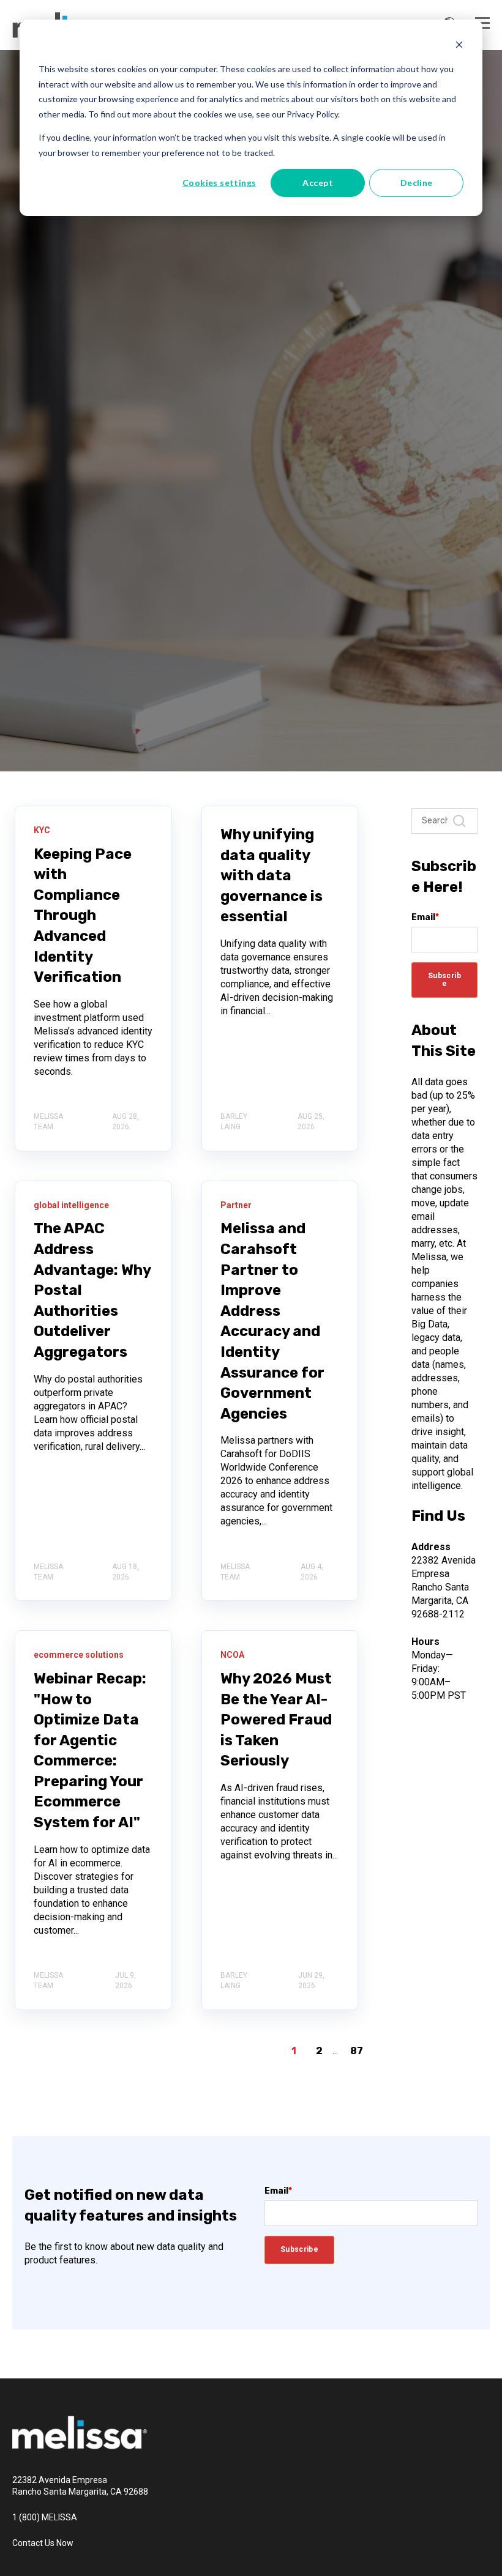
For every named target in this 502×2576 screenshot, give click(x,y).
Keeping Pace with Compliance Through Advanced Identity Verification (83, 916)
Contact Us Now (43, 2543)
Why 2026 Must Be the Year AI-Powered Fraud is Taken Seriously (276, 1720)
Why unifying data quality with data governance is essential (272, 875)
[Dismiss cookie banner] (459, 46)
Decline (417, 183)
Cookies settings (219, 183)
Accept (318, 183)
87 (357, 2051)
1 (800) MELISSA (45, 2517)
